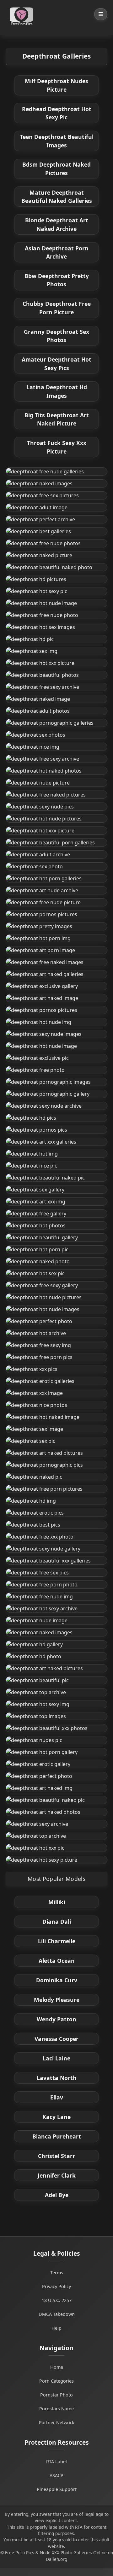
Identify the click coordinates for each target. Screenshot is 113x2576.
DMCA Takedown (57, 2314)
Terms (57, 2273)
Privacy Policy (56, 2286)
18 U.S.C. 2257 (57, 2300)
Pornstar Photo (56, 2395)
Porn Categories (56, 2381)
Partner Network (57, 2422)
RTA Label (56, 2462)
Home (57, 2367)
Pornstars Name (56, 2409)
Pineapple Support (57, 2489)
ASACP (56, 2475)
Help (56, 2328)
